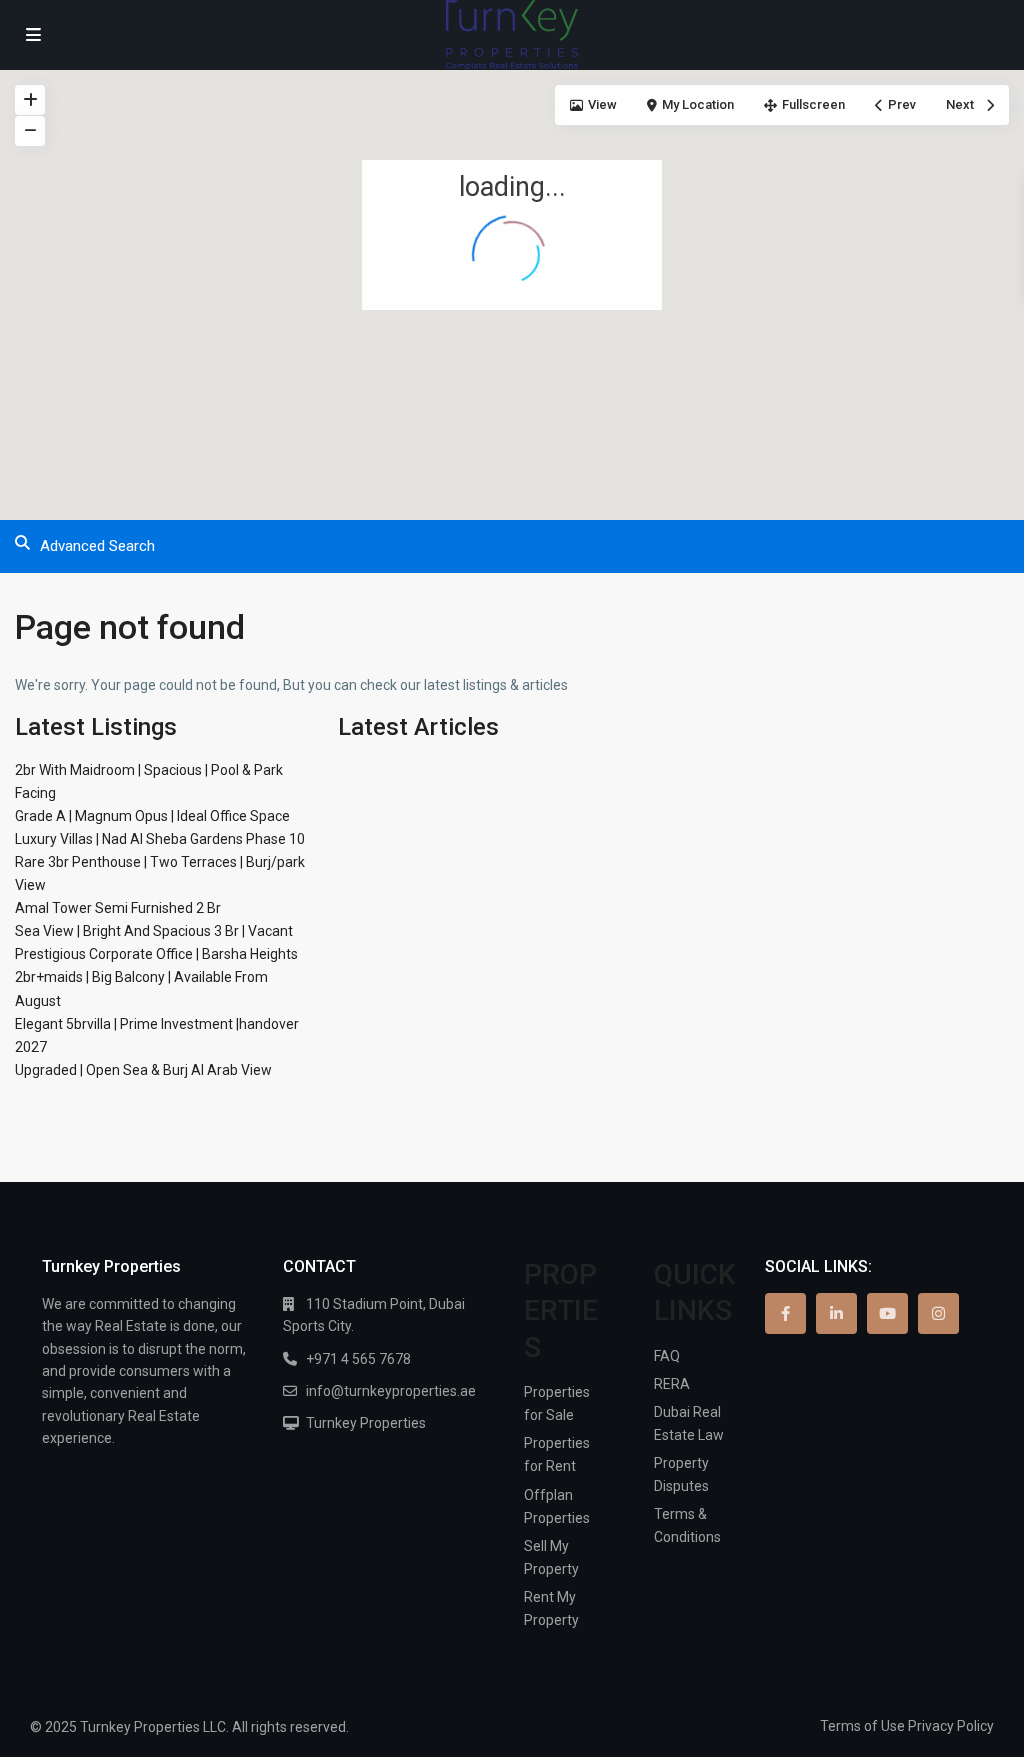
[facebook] (785, 1313)
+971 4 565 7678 (358, 1359)
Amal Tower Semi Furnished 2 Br (118, 908)
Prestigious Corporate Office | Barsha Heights (156, 954)
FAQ (667, 1356)
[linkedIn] (836, 1313)
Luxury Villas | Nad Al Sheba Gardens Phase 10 (160, 839)
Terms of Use (862, 1726)
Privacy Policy (951, 1726)
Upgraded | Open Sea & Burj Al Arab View (143, 1070)
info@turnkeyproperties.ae (391, 1391)
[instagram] (938, 1313)
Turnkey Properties (366, 1423)
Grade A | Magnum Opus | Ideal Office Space (152, 816)
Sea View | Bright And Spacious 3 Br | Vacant (154, 931)
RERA (672, 1384)
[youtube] (887, 1313)
